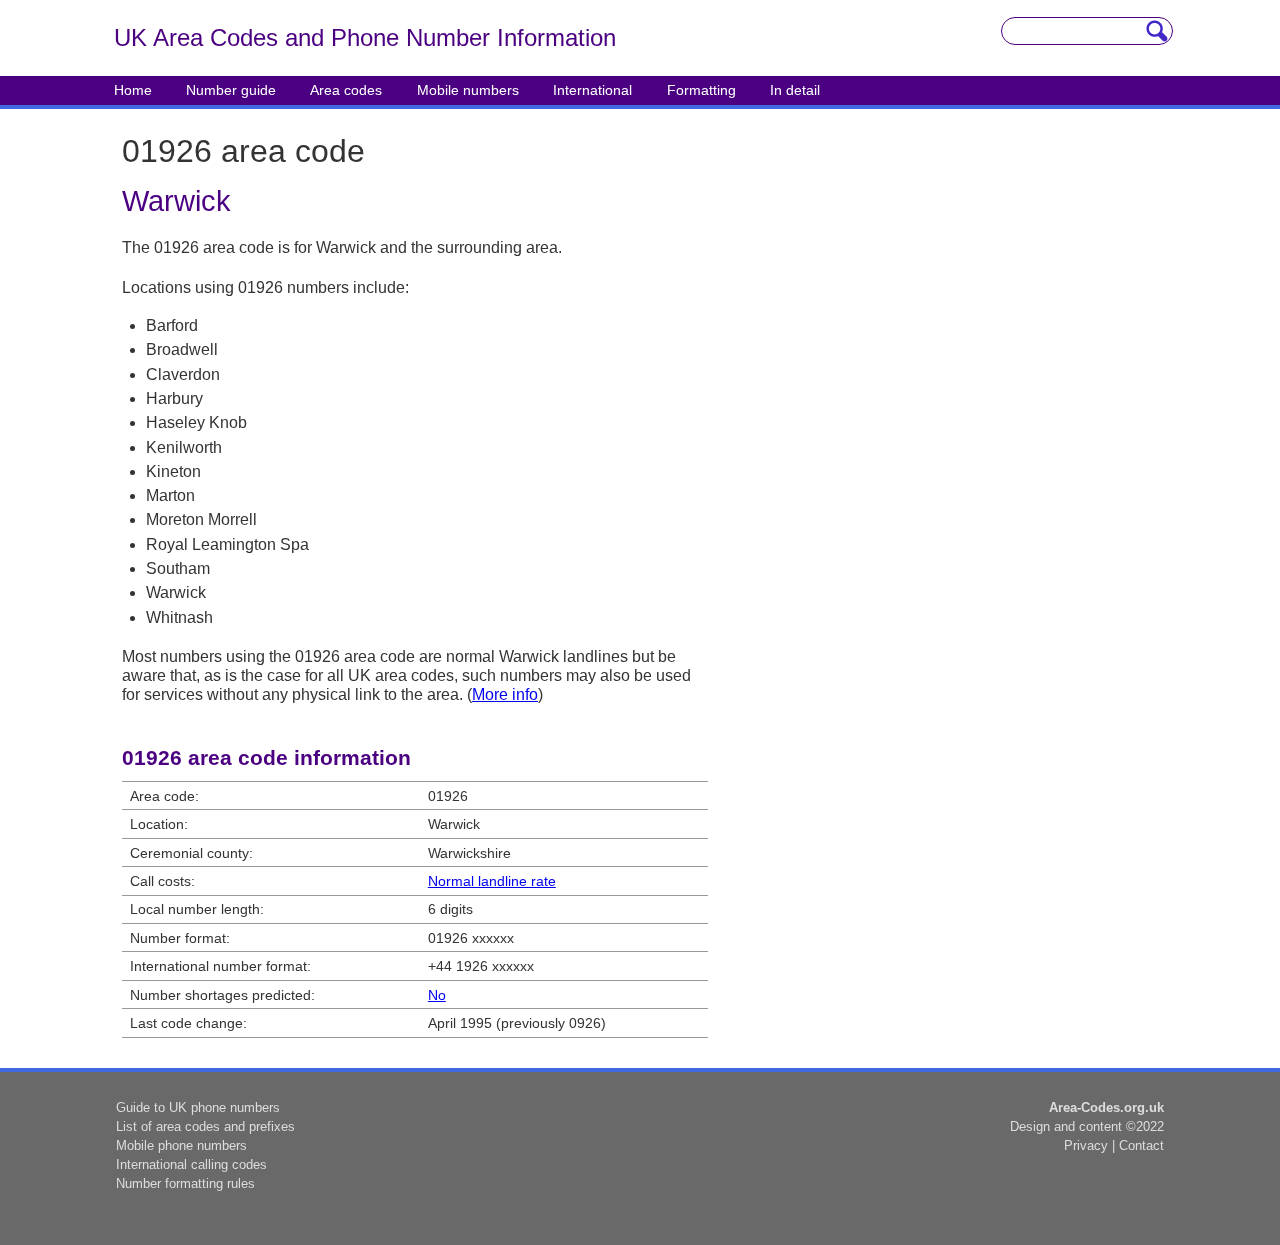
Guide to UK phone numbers (198, 1107)
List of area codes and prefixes (205, 1126)
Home (133, 90)
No (437, 995)
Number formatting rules (185, 1183)
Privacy (1086, 1145)
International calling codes (191, 1164)
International (592, 90)
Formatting (701, 90)
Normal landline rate (492, 881)
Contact (1141, 1145)
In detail (795, 90)
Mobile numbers (468, 90)
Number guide (231, 90)
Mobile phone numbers (181, 1145)
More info (505, 694)
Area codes (346, 90)
